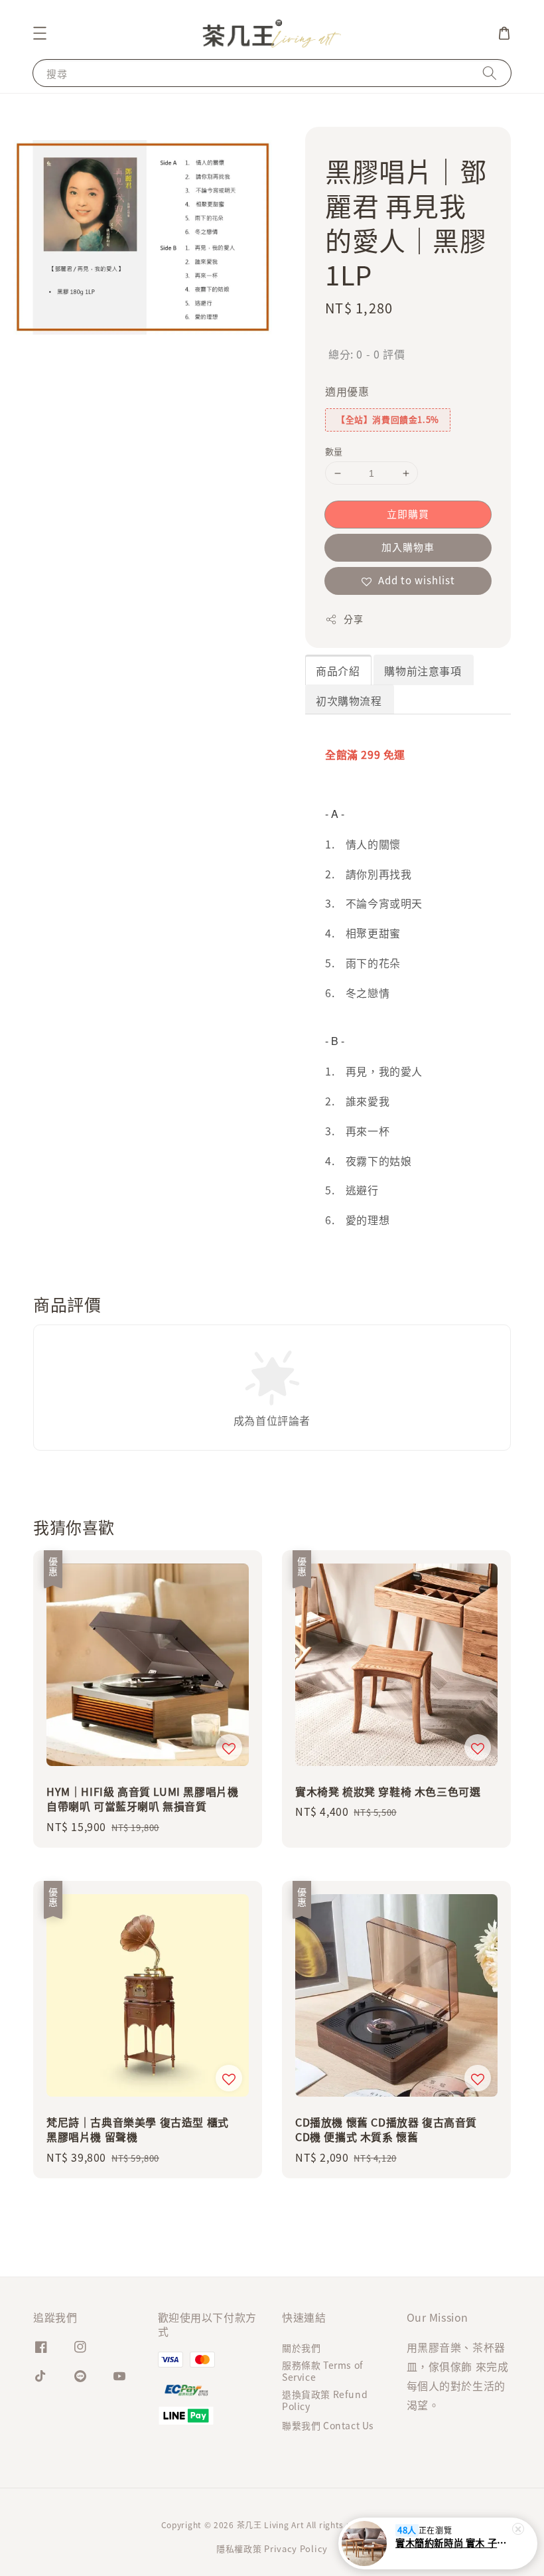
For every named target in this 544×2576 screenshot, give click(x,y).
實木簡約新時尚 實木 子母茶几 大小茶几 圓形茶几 (454, 2543)
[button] (40, 33)
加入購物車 (408, 547)
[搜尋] (490, 73)
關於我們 (301, 2348)
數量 (334, 451)
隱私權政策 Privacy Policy (272, 2548)
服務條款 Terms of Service (323, 2371)
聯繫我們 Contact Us (328, 2425)
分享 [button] (353, 619)
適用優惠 (347, 391)
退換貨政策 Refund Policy (325, 2400)
